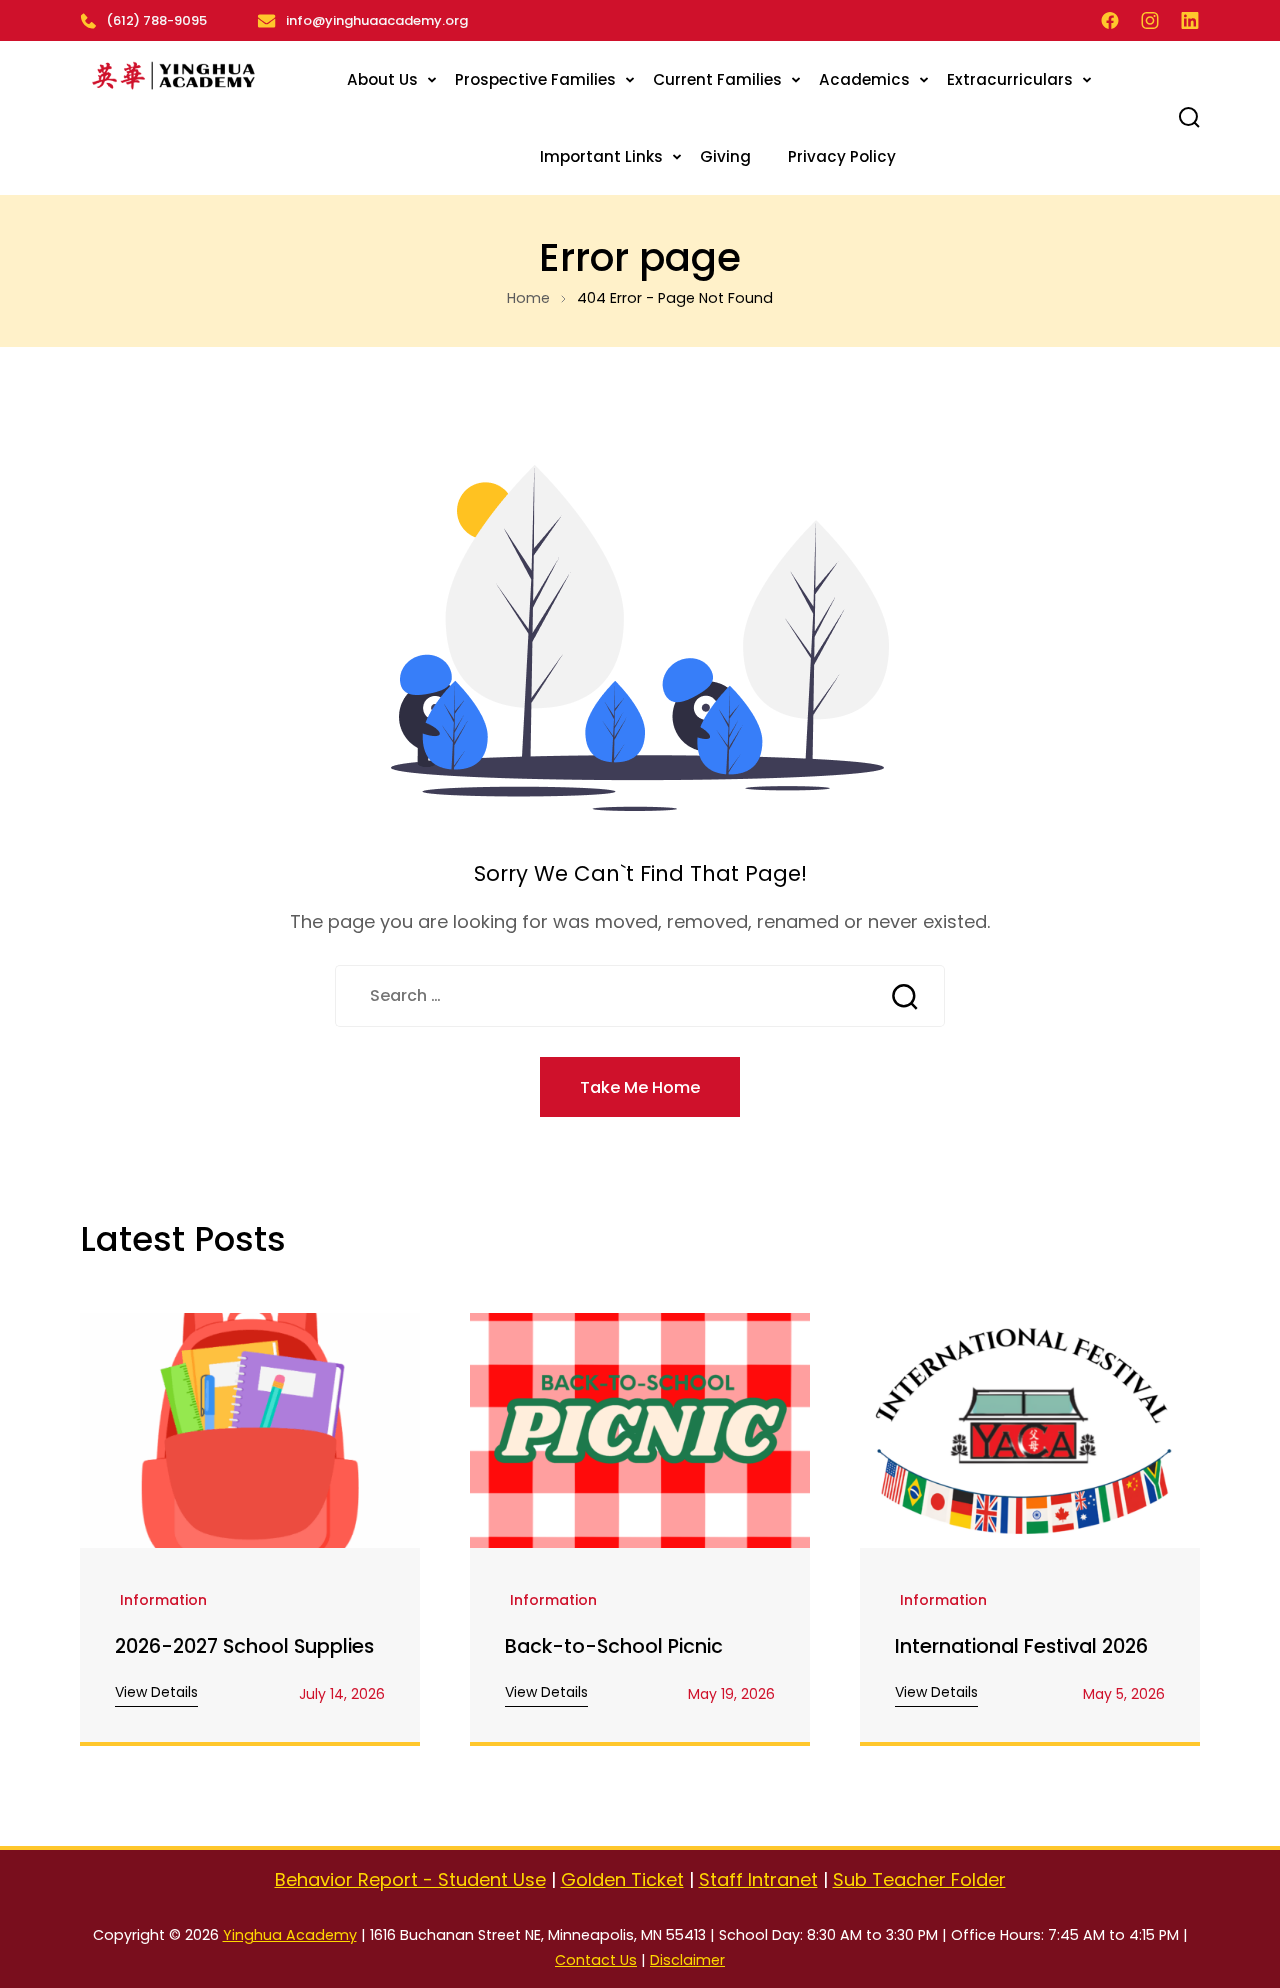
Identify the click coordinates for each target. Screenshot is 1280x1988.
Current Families (717, 79)
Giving (725, 156)
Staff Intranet (758, 1879)
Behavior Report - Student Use (410, 1879)
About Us (382, 79)
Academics (864, 79)
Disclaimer (687, 1960)
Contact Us (596, 1960)
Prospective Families (535, 79)
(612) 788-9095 (156, 20)
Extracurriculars (1010, 79)
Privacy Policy (842, 156)
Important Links (601, 156)
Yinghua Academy (290, 1935)
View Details (156, 1692)
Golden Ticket (622, 1879)
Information (163, 1601)
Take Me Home (640, 1087)
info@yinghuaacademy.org (377, 20)
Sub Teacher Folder (919, 1879)
